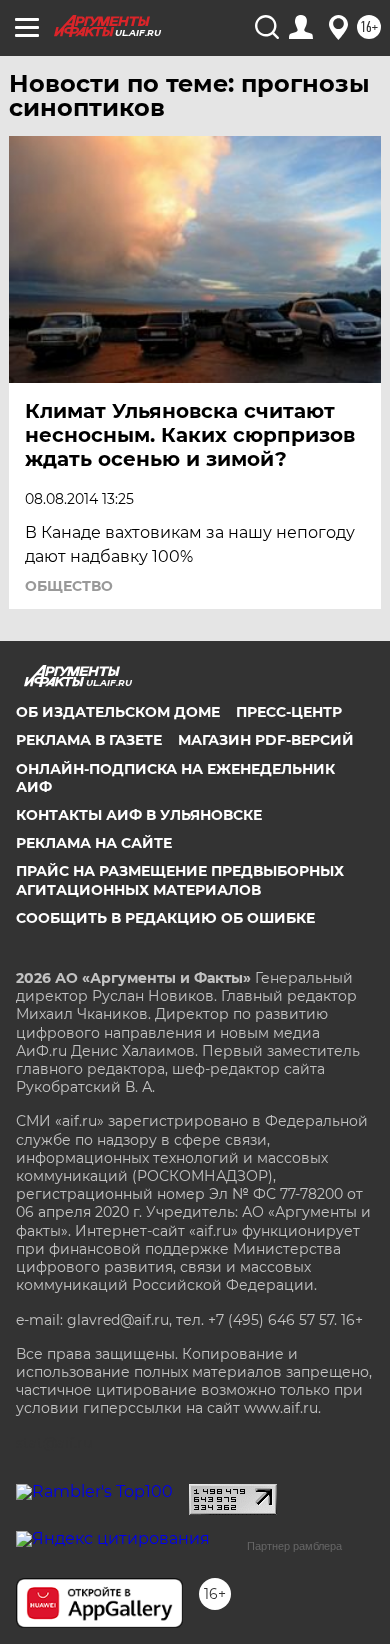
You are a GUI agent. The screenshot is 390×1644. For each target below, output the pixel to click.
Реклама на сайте (94, 843)
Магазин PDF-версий (266, 740)
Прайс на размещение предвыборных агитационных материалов (180, 880)
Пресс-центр (289, 712)
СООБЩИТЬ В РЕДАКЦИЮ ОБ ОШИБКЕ (165, 918)
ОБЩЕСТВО (69, 586)
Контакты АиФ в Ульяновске (139, 815)
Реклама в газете (89, 740)
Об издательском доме (118, 712)
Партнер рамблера (294, 1546)
